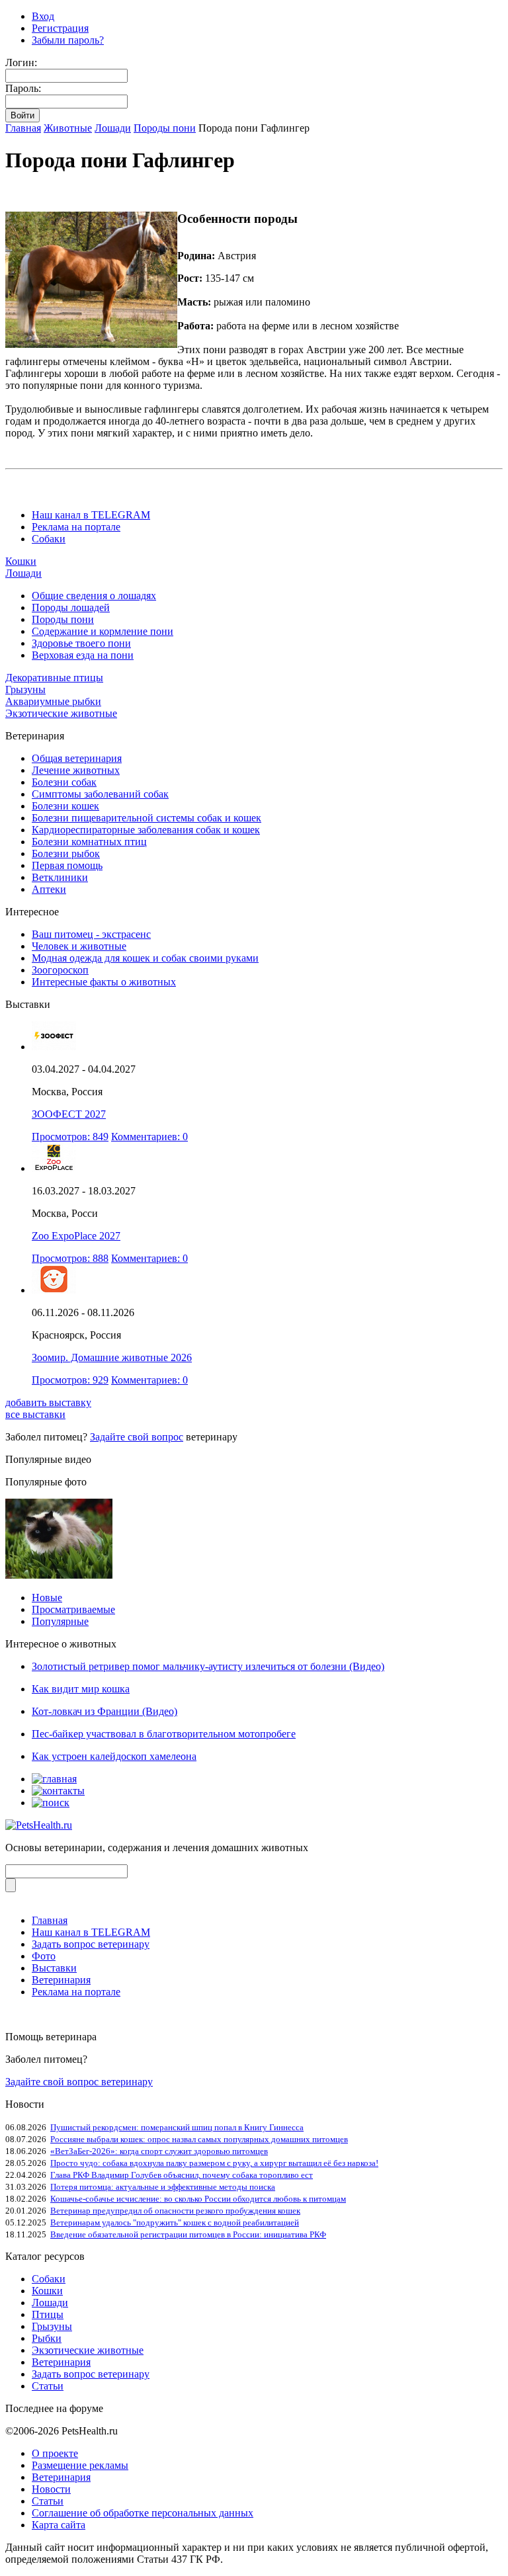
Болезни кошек (65, 806)
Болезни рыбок (66, 853)
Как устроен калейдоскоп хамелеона (114, 1756)
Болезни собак (64, 782)
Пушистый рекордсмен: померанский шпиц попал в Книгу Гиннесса (177, 2127)
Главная (23, 128)
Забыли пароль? (68, 40)
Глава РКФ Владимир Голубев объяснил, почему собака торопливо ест (182, 2175)
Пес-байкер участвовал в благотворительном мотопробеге (164, 1734)
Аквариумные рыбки (53, 701)
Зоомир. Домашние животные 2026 (112, 1357)
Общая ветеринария (77, 758)
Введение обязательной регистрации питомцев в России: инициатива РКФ (188, 2234)
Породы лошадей (71, 607)
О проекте (55, 2453)
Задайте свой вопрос (137, 1437)
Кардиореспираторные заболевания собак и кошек (146, 830)
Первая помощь (67, 865)
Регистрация (60, 28)
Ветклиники (60, 877)
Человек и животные (79, 946)
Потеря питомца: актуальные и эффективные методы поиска (163, 2187)
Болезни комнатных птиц (89, 842)
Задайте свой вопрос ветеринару (79, 2082)
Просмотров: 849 (70, 1137)
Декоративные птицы (54, 678)
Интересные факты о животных (104, 982)
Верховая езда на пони (83, 655)
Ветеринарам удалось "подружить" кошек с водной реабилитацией (175, 2223)
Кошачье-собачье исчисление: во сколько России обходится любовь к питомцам (198, 2199)
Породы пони (165, 128)
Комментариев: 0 (149, 1137)
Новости (51, 2489)
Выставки (54, 1968)
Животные (68, 128)
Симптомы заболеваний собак (100, 794)
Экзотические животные (61, 713)
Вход (43, 16)
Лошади (113, 128)
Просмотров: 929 (70, 1380)
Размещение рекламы (80, 2465)
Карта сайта (59, 2525)
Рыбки (47, 2338)
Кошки (21, 561)
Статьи (48, 2386)
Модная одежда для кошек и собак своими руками (145, 958)
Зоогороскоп (60, 970)
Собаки (49, 539)
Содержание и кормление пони (103, 631)
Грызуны (25, 689)
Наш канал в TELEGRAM (91, 515)
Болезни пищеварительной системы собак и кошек (147, 818)
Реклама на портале (76, 527)
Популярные (60, 1621)
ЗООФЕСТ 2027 (69, 1114)
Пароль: (23, 88)
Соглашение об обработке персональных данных (143, 2513)
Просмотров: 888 (70, 1258)
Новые (47, 1598)
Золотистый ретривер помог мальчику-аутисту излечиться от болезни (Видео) (208, 1666)
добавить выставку (48, 1402)
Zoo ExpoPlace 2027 (76, 1236)
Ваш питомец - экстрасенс (91, 934)
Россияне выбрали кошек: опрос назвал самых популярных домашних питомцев (199, 2139)
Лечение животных (76, 770)
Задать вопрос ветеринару (91, 1944)
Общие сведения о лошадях (94, 596)
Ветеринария (61, 1980)
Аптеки (49, 889)
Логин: (21, 62)
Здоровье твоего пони (81, 643)
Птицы (48, 2314)
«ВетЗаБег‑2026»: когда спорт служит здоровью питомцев (159, 2151)
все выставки (35, 1414)
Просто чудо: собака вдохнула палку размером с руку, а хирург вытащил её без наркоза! (214, 2163)
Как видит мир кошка (81, 1689)
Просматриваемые (73, 1609)
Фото (44, 1956)
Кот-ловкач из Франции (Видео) (105, 1711)
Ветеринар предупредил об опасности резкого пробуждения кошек (175, 2211)
